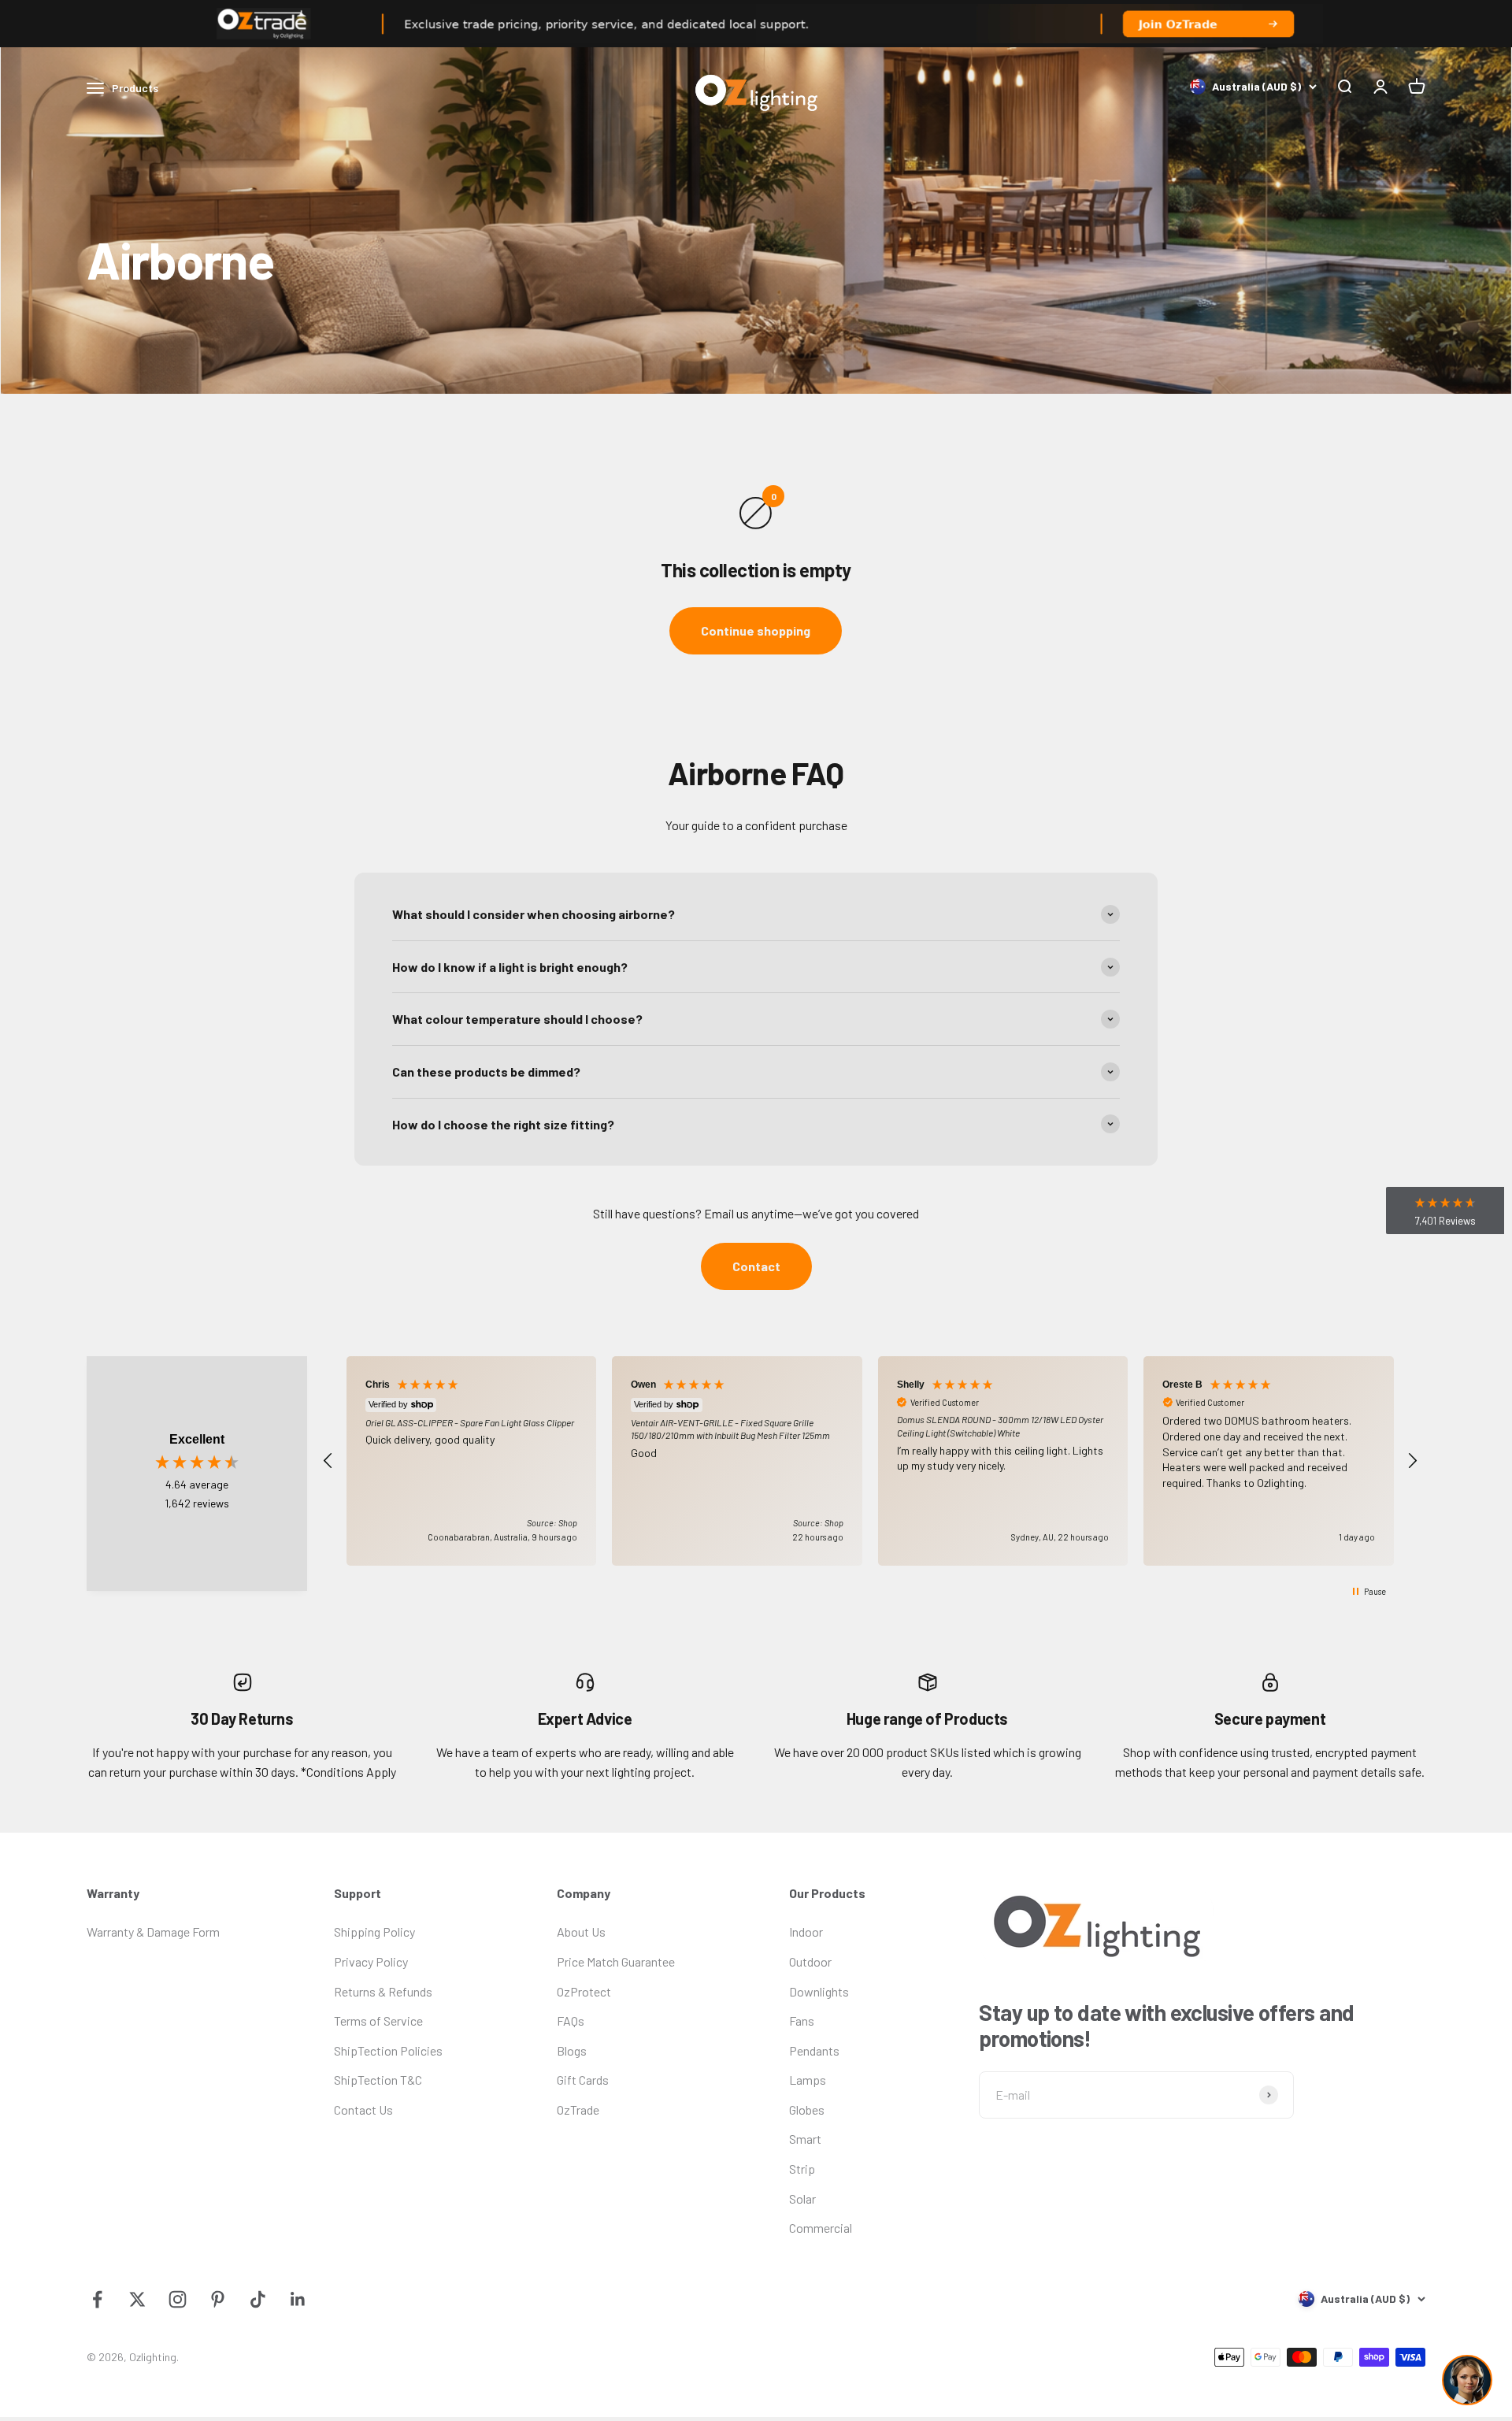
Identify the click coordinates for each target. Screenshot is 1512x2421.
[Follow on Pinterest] (218, 2299)
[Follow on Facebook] (97, 2299)
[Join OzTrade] (756, 24)
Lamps (808, 2080)
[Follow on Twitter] (137, 2299)
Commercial (821, 2228)
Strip (802, 2169)
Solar (802, 2199)
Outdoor (810, 1961)
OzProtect (584, 1991)
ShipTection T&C (378, 2080)
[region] (870, 1461)
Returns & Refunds (383, 1991)
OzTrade (578, 2110)
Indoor (806, 1932)
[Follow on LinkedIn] (298, 2299)
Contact (756, 1266)
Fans (802, 2021)
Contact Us (363, 2110)
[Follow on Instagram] (178, 2299)
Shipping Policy (374, 1932)
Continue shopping (756, 630)
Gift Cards (583, 2080)
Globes (807, 2110)
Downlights (819, 1991)
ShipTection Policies (388, 2050)
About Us (581, 1932)
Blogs (572, 2050)
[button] (328, 1461)
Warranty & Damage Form (153, 1932)
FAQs (571, 2021)
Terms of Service (378, 2021)
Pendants (814, 2050)
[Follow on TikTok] (258, 2299)
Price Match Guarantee (616, 1961)
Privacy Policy (371, 1961)
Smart (805, 2139)
